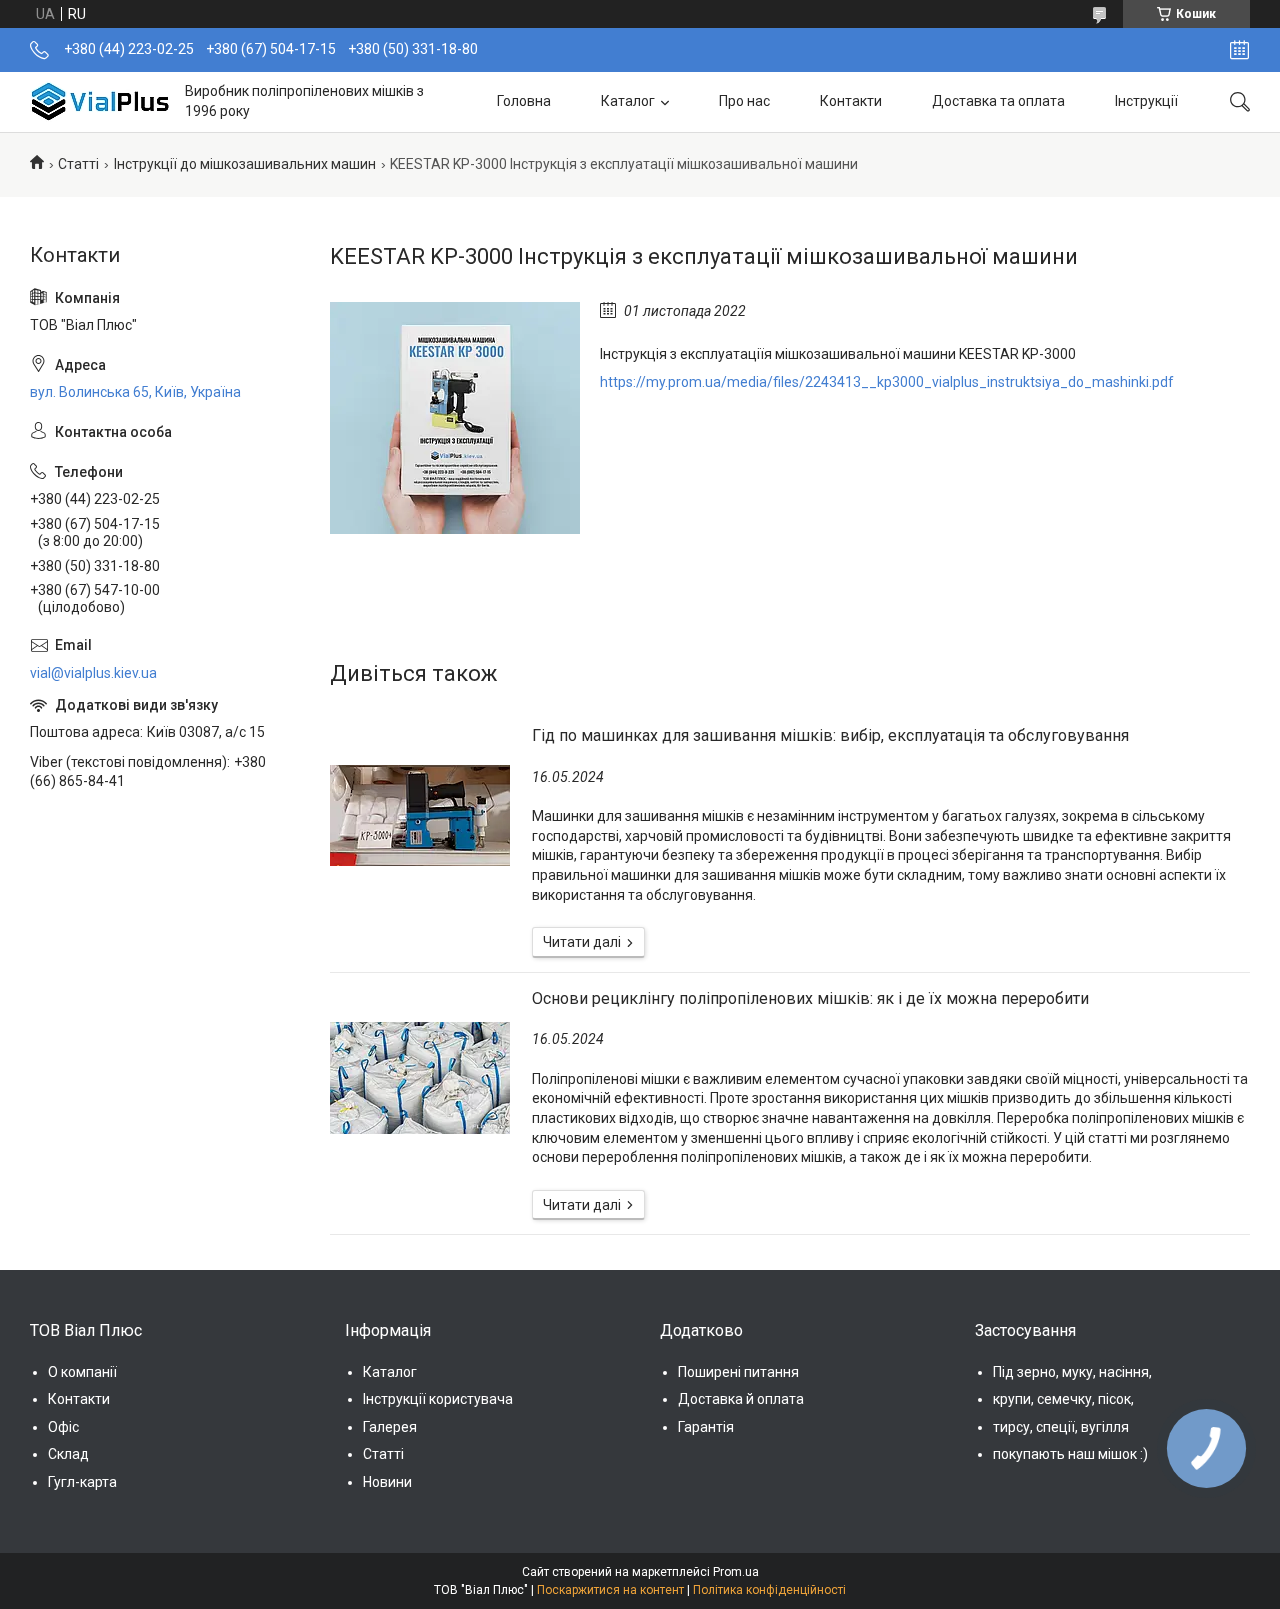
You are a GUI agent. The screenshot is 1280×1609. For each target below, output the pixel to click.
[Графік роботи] (1239, 50)
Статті (78, 164)
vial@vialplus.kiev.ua (93, 673)
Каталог (628, 101)
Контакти (851, 101)
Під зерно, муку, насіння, (1072, 1372)
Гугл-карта (82, 1482)
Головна (524, 101)
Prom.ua (736, 1572)
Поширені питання (738, 1372)
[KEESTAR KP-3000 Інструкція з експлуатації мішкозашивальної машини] (455, 418)
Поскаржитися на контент (610, 1590)
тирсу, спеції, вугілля (1061, 1427)
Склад (68, 1454)
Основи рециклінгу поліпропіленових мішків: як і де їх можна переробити (810, 998)
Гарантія (706, 1427)
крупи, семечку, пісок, (1063, 1399)
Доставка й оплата (741, 1399)
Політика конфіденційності (769, 1590)
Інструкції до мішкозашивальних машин (245, 164)
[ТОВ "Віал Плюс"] (100, 101)
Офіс (63, 1427)
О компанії (82, 1372)
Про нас (744, 101)
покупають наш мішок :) (1070, 1454)
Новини (387, 1482)
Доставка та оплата (998, 101)
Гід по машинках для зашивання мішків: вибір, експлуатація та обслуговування (830, 735)
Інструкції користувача (438, 1399)
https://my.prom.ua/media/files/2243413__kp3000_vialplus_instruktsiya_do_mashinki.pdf (887, 382)
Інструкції (1146, 101)
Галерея (390, 1427)
